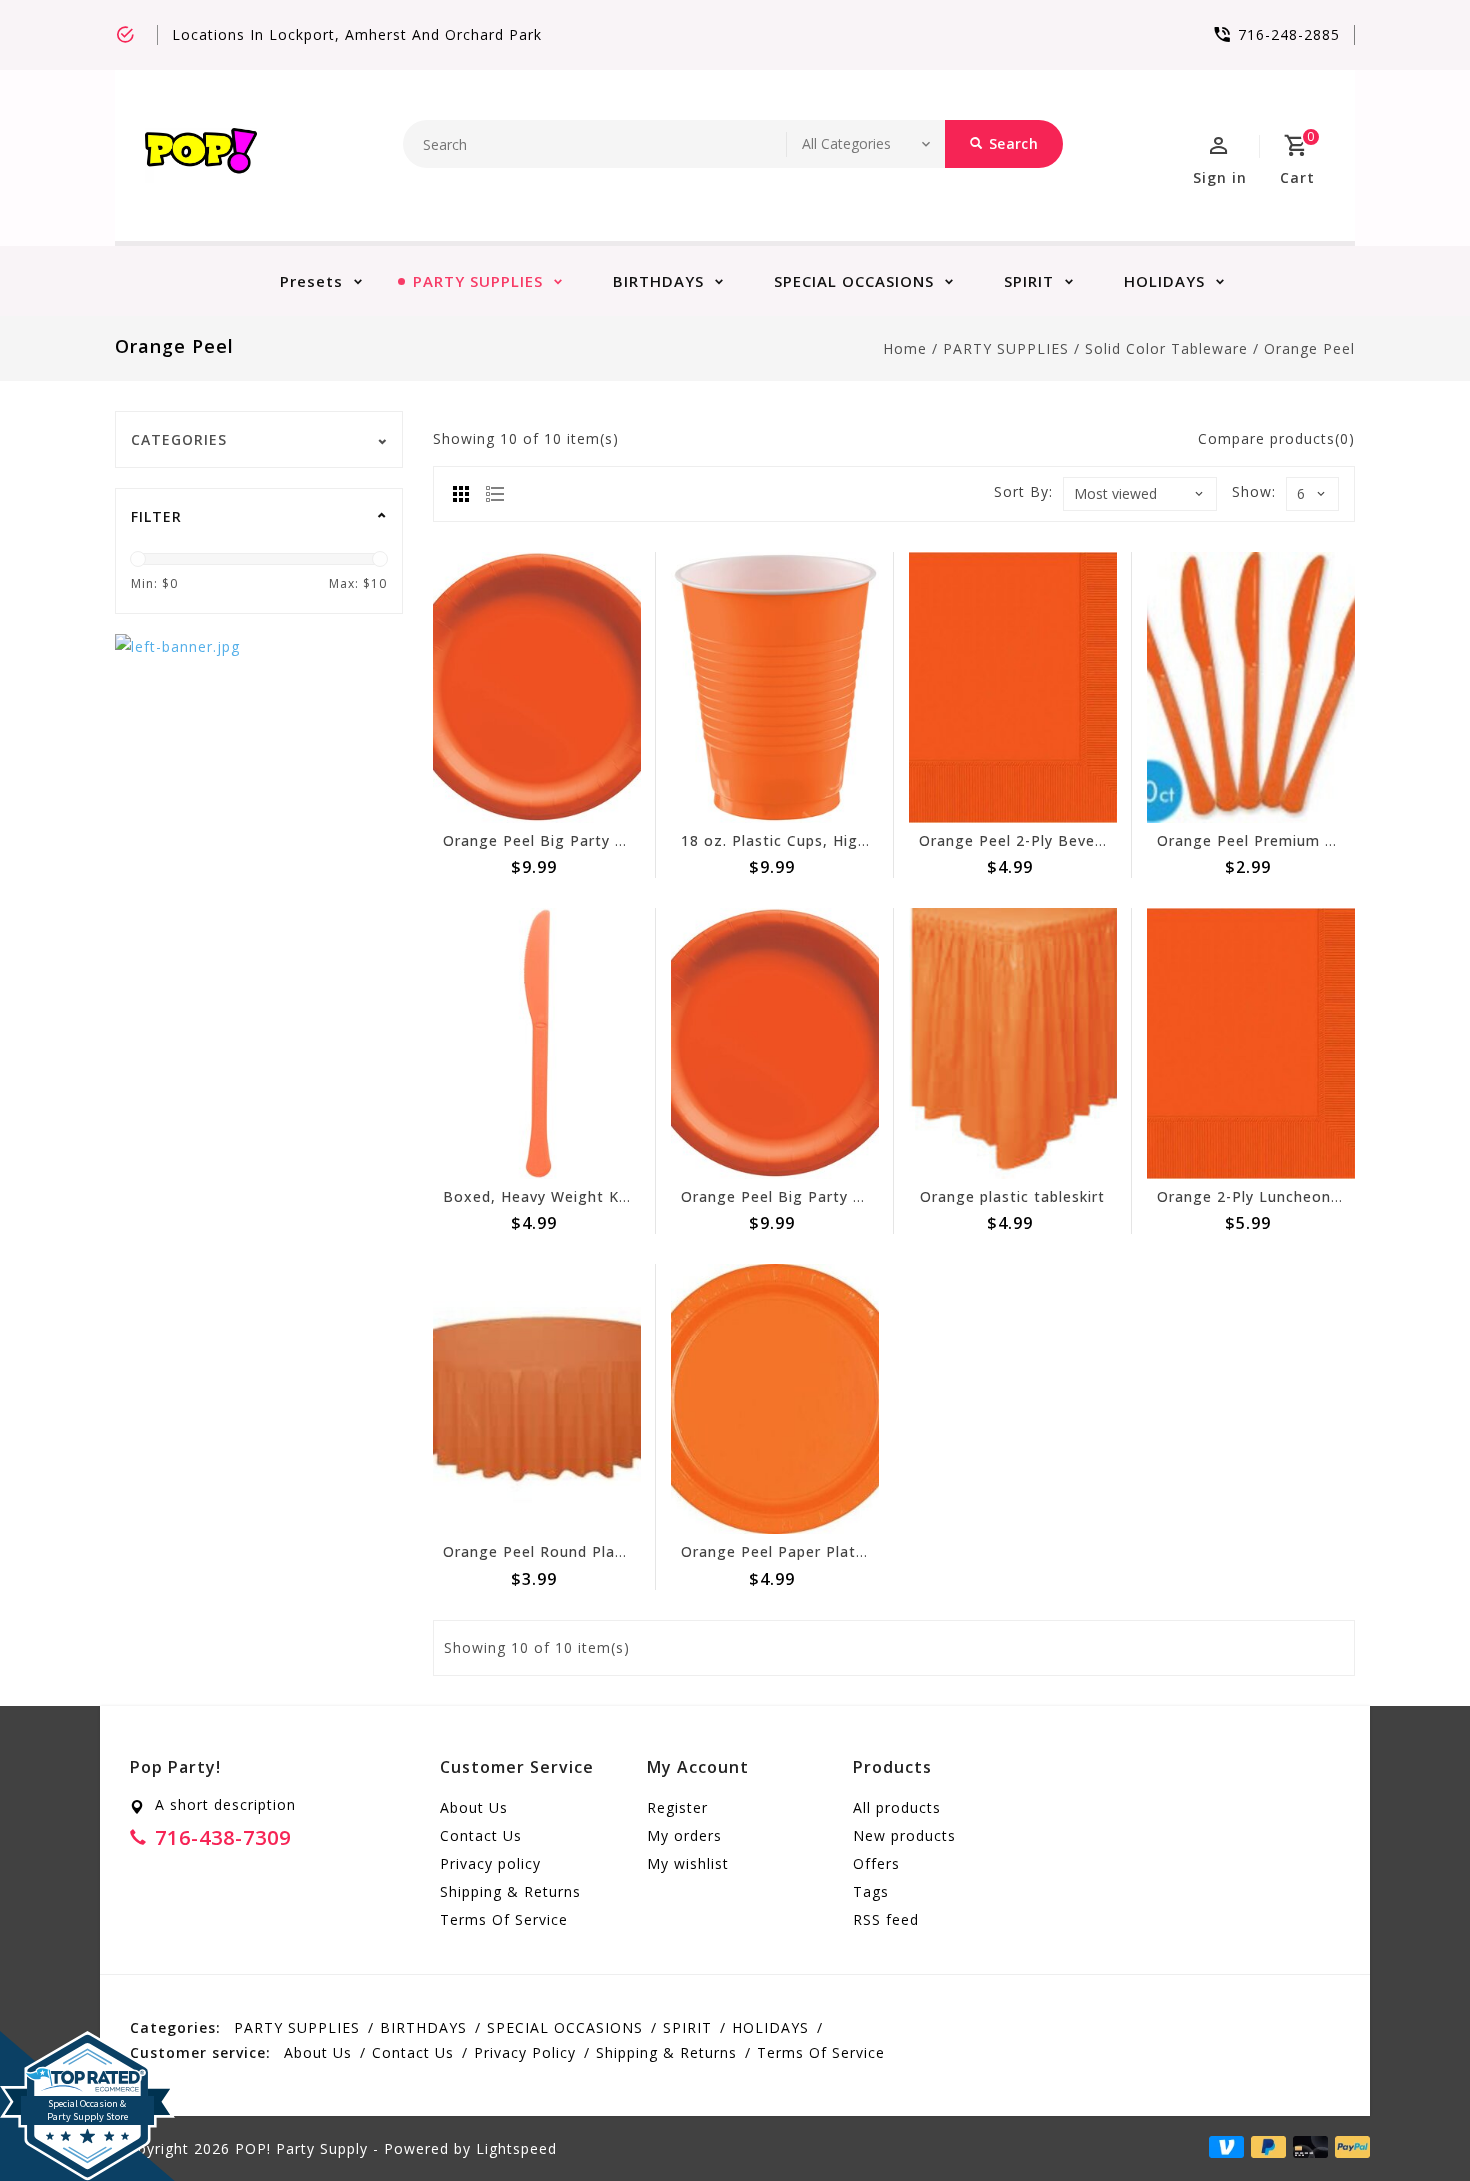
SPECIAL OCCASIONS (854, 281)
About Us (474, 1807)
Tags (871, 1891)
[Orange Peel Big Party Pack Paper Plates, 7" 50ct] (537, 687)
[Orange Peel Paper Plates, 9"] (775, 1399)
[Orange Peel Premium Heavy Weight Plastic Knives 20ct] (1251, 687)
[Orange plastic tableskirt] (1013, 1043)
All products (897, 1807)
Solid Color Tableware (1166, 348)
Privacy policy (490, 1863)
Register (677, 1807)
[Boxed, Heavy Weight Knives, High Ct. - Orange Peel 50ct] (537, 1043)
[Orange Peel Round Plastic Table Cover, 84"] (537, 1399)
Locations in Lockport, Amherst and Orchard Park (357, 34)
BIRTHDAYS (658, 281)
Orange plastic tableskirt (1012, 1196)
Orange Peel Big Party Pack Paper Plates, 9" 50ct (866, 1196)
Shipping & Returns (510, 1891)
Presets (311, 281)
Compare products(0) (1276, 438)
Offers (876, 1863)
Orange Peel (1309, 348)
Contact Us (481, 1835)
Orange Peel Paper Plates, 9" (790, 1551)
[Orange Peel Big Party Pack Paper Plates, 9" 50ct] (775, 1043)
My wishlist (688, 1863)
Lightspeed (516, 2148)
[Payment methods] (1349, 2147)
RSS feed (886, 1919)
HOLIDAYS (1164, 281)
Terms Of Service (504, 1919)
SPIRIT (1029, 281)
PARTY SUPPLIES (478, 281)
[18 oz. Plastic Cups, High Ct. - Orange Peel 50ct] (775, 687)
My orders (684, 1835)
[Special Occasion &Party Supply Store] (87, 2047)
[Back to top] (1410, 2121)
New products (904, 1835)
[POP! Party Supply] (201, 155)
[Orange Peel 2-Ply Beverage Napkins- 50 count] (1013, 687)
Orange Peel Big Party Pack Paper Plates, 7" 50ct (628, 840)
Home (905, 348)
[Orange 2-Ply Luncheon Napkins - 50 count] (1251, 1043)
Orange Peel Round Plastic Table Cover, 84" (607, 1551)
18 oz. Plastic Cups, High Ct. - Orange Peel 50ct (860, 840)
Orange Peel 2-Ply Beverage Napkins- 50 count (1094, 840)
